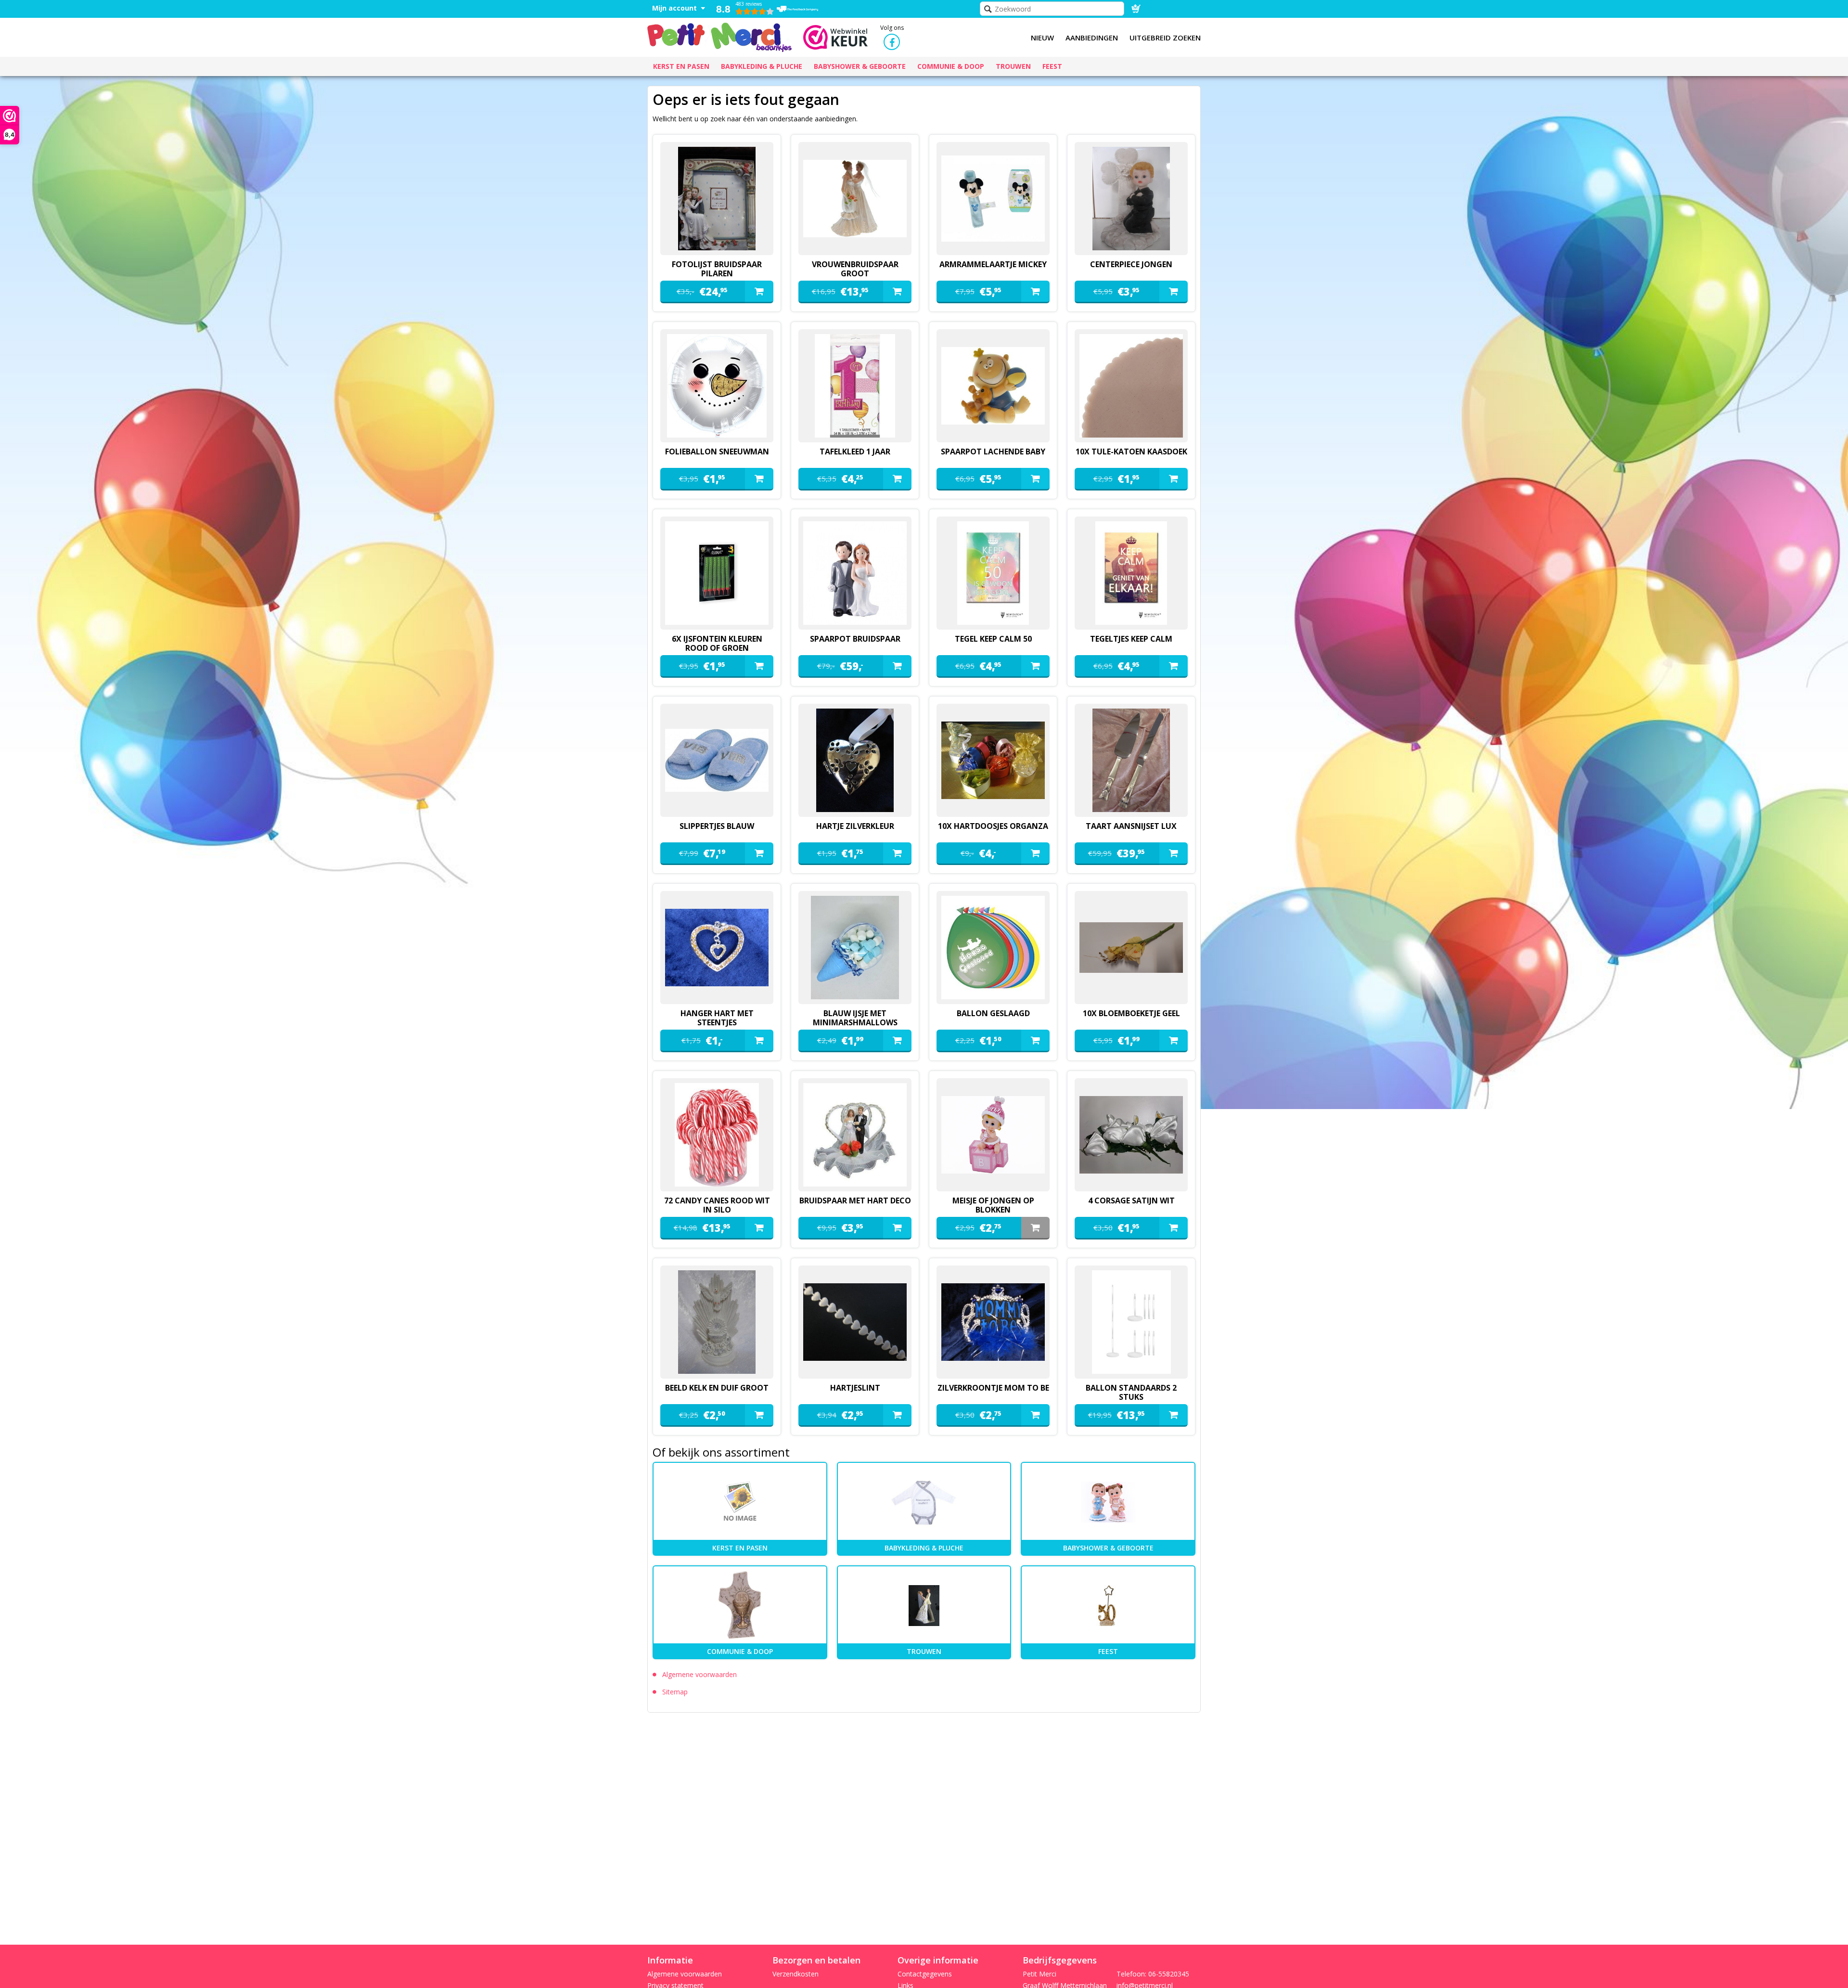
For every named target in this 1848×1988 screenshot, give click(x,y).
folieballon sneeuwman (717, 452)
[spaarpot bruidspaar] (855, 573)
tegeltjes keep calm (1131, 639)
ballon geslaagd (993, 1013)
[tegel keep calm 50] (993, 573)
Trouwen (924, 1651)
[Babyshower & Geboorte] (1108, 1502)
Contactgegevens (925, 1974)
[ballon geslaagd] (993, 948)
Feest (1108, 1651)
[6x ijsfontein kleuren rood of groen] (717, 573)
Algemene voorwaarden (699, 1674)
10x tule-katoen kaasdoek (1131, 452)
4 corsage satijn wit (1131, 1201)
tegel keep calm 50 (993, 639)
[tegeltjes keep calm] (1131, 573)
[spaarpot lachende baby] (993, 386)
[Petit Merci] (719, 36)
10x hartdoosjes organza (993, 826)
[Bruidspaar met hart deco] (855, 1135)
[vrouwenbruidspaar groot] (855, 199)
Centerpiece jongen (1131, 264)
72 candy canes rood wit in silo (717, 1205)
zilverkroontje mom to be (993, 1388)
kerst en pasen (740, 1548)
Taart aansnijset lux (1131, 826)
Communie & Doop (740, 1651)
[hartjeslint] (855, 1322)
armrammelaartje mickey (993, 264)
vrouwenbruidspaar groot (855, 269)
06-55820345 (1169, 1974)
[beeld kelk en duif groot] (717, 1322)
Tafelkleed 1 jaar (855, 452)
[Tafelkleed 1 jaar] (855, 386)
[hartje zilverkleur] (855, 760)
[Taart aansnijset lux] (1131, 760)
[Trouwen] (924, 1605)
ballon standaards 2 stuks (1131, 1392)
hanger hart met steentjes (717, 1018)
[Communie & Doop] (740, 1605)
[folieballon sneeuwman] (717, 386)
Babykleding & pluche (924, 1548)
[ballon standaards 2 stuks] (1131, 1322)
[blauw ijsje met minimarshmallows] (855, 948)
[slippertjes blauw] (717, 760)
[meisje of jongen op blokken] (993, 1135)
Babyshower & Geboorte (1108, 1548)
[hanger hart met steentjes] (717, 948)
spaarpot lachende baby (993, 452)
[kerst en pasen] (740, 1502)
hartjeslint (855, 1388)
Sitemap (675, 1692)
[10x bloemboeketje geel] (1131, 948)
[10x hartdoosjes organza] (993, 760)
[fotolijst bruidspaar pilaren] (717, 199)
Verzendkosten (796, 1974)
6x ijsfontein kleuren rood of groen (717, 643)
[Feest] (1108, 1605)
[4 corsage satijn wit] (1131, 1135)
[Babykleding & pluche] (924, 1502)
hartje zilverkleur (855, 826)
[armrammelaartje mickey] (993, 199)
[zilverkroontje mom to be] (993, 1322)
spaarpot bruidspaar (855, 639)
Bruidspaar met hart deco (855, 1201)
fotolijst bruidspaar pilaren (717, 269)
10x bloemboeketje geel (1131, 1013)
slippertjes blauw (717, 826)
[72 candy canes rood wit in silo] (717, 1135)
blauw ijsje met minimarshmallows (855, 1018)
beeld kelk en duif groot (717, 1388)
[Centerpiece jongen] (1131, 199)
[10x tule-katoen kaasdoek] (1131, 386)
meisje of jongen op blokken (993, 1205)
